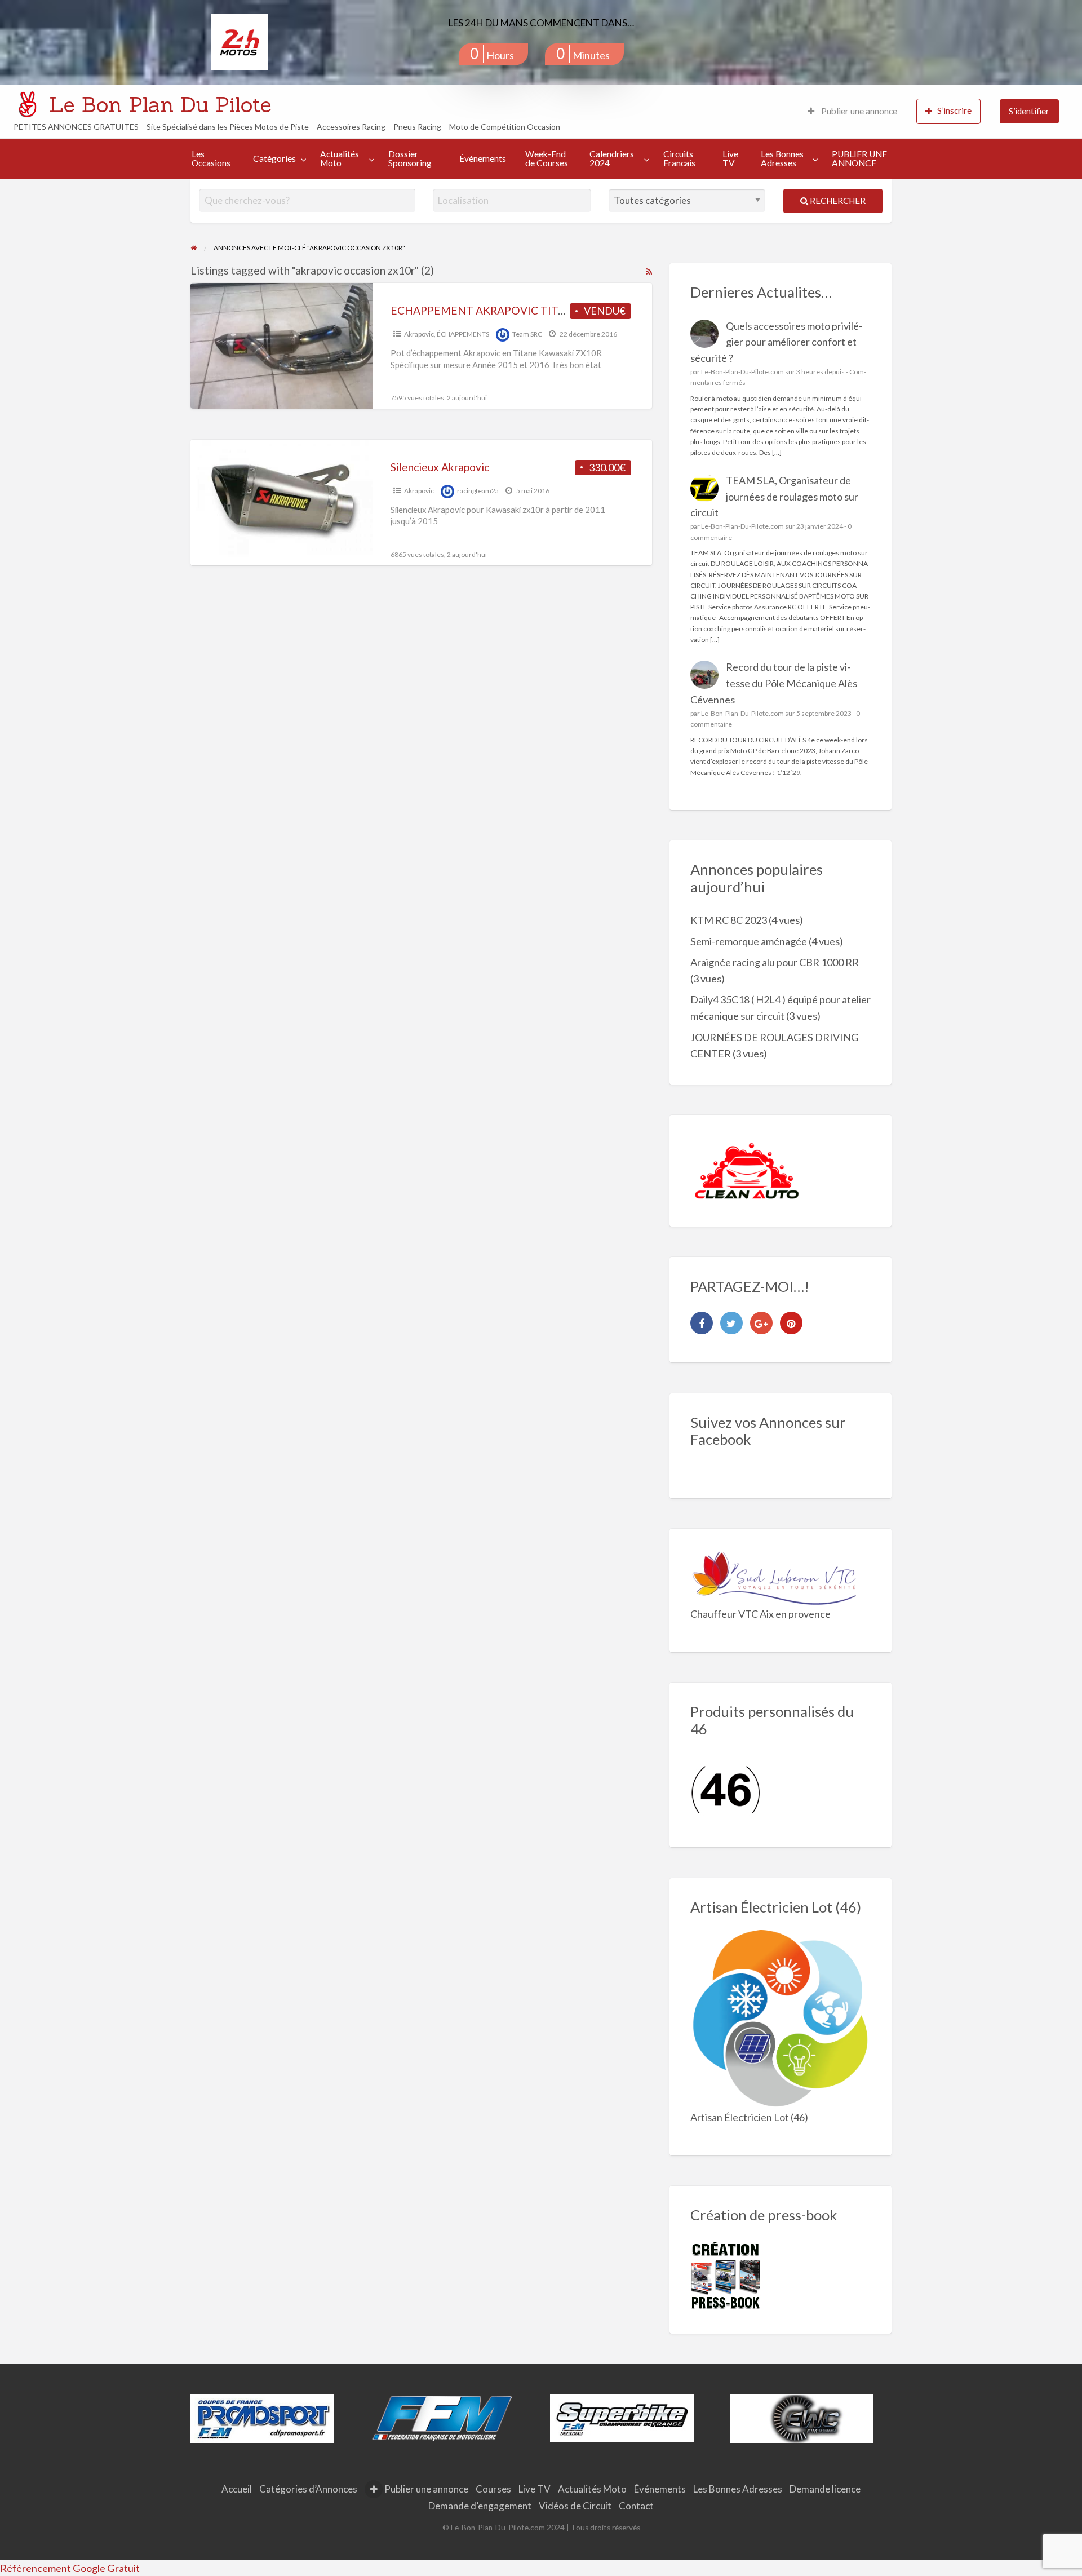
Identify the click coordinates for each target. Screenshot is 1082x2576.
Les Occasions (211, 158)
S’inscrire (954, 110)
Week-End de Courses (547, 158)
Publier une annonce (858, 111)
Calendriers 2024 (612, 158)
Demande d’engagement (480, 2506)
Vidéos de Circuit (575, 2506)
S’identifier (1029, 111)
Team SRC (527, 334)
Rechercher (837, 201)
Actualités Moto (340, 158)
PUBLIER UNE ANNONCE (859, 158)
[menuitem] (852, 111)
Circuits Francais (679, 158)
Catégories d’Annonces (308, 2489)
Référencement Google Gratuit (70, 2568)
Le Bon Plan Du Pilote (160, 104)
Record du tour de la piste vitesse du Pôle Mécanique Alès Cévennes (774, 683)
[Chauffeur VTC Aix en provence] (775, 1576)
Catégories (274, 158)
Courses (493, 2489)
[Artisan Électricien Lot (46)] (781, 2018)
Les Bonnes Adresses (782, 158)
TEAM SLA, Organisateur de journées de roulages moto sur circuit (775, 497)
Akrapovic (419, 334)
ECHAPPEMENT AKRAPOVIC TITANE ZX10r (502, 310)
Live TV (730, 158)
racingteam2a (478, 491)
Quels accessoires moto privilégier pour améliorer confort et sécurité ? (777, 342)
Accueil (237, 2489)
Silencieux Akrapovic (440, 467)
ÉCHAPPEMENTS (463, 334)
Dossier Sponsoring (410, 158)
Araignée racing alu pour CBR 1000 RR (775, 962)
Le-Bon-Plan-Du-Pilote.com (742, 372)
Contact (636, 2506)
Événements (483, 158)
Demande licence (825, 2489)
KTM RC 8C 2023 (729, 920)
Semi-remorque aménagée (749, 941)
